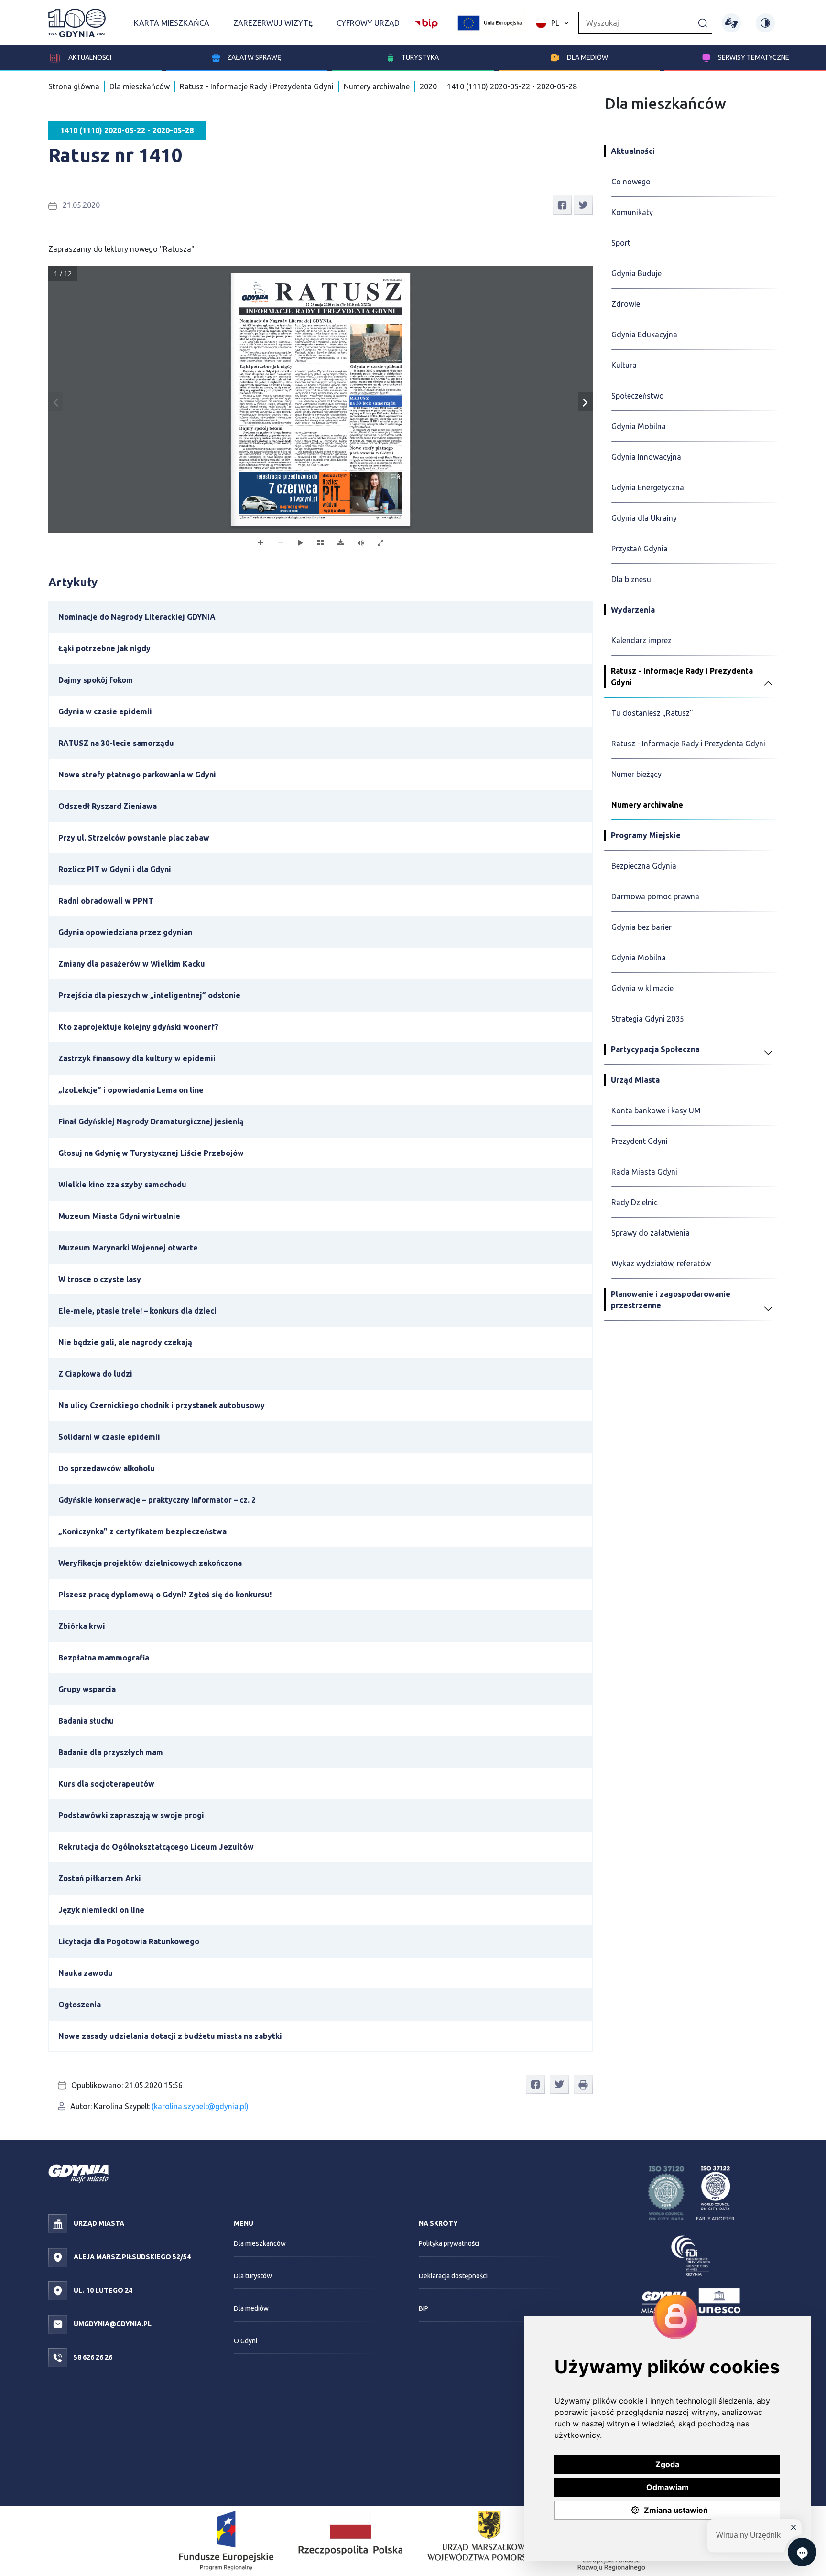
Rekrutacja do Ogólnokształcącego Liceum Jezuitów (156, 1847)
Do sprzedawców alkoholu (107, 1468)
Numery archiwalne (377, 86)
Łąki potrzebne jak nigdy (104, 648)
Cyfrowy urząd (368, 23)
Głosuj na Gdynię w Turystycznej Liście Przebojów (151, 1153)
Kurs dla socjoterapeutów (106, 1784)
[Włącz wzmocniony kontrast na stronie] (765, 23)
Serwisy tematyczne (754, 57)
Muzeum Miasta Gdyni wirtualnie (119, 1216)
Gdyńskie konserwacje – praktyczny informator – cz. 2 (157, 1500)
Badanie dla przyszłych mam (111, 1752)
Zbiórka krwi (82, 1626)
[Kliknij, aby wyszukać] (703, 22)
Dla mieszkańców (140, 86)
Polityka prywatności (449, 2243)
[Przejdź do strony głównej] (77, 23)
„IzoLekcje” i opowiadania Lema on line (131, 1090)
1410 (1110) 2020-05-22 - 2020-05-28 (512, 86)
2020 (428, 86)
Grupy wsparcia (87, 1689)
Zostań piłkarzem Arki (100, 1878)
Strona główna (74, 86)
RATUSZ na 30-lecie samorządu (116, 743)
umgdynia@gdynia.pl (112, 2324)
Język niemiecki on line (101, 1910)
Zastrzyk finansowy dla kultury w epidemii (137, 1058)
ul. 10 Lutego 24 (102, 2290)
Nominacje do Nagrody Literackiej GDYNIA (137, 617)
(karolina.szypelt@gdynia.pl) (200, 2106)
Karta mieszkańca (172, 23)
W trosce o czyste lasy (100, 1279)
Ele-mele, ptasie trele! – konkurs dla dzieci (137, 1311)
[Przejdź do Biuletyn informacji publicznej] (426, 22)
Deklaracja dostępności (453, 2276)
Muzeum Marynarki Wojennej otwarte (128, 1248)
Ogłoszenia (80, 2005)
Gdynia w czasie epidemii (105, 711)
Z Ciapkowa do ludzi (95, 1374)
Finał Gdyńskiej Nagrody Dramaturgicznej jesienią (151, 1121)
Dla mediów (587, 57)
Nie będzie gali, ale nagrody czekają (125, 1342)
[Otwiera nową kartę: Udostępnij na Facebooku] (562, 205)
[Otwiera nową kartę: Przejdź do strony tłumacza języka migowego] (731, 23)
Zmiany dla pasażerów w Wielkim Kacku (132, 964)
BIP (424, 2308)
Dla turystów (253, 2276)
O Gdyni (245, 2341)
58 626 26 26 (92, 2357)
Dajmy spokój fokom (96, 680)
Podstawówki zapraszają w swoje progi (131, 1815)
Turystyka (420, 57)
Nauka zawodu (86, 1973)
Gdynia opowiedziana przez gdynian (125, 932)
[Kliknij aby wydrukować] (583, 2085)
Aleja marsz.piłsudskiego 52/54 (131, 2257)
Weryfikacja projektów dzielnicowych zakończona (150, 1563)
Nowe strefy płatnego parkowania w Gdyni (137, 775)
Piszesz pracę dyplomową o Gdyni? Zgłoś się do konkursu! (165, 1595)
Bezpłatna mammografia (104, 1658)
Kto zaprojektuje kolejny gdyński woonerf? (138, 1027)
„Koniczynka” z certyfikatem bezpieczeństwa (142, 1531)
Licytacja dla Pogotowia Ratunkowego (129, 1941)
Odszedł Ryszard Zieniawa (108, 806)
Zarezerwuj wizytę (273, 23)
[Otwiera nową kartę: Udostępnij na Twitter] (583, 205)
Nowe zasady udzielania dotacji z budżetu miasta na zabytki (170, 2036)
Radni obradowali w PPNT (106, 901)
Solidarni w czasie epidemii (109, 1437)
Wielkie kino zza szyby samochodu (122, 1185)
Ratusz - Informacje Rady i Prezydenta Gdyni (257, 86)
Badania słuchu (86, 1721)
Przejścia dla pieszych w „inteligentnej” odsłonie (149, 995)
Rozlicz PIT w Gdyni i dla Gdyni (115, 869)
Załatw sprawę (254, 57)
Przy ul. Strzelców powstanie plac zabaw (134, 838)
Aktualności (89, 57)
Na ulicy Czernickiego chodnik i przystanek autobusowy (162, 1405)
